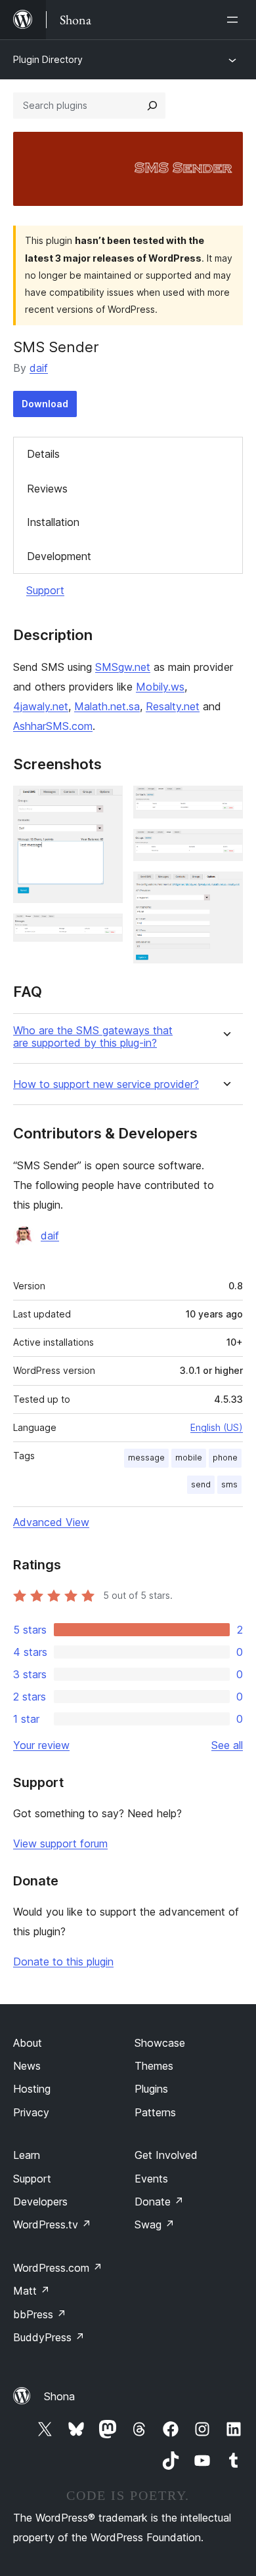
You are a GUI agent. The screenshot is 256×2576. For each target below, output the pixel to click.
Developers (40, 2202)
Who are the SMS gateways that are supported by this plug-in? (93, 1037)
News (27, 2066)
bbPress (40, 2314)
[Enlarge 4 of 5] (225, 847)
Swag (155, 2224)
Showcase (160, 2043)
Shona (59, 2396)
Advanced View (51, 1522)
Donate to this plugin (63, 1962)
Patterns (155, 2112)
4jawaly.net (41, 706)
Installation (53, 522)
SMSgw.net (123, 667)
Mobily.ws (160, 687)
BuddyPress (49, 2337)
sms (229, 1484)
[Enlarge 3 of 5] (225, 803)
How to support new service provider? (106, 1084)
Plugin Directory (48, 59)
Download (45, 404)
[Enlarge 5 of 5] (225, 889)
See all (227, 1745)
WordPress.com (58, 2268)
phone (225, 1458)
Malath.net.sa (107, 706)
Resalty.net (173, 706)
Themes (154, 2066)
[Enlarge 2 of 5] (105, 931)
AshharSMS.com (53, 726)
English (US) (217, 1427)
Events (151, 2179)
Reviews (47, 489)
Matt (32, 2291)
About (28, 2043)
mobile (189, 1458)
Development (59, 556)
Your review (41, 1745)
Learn (27, 2155)
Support (45, 590)
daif (39, 368)
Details (43, 454)
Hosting (32, 2089)
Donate (159, 2202)
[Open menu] (235, 20)
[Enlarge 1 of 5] (105, 803)
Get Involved (166, 2155)
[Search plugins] (152, 106)
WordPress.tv (52, 2224)
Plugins (151, 2089)
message (146, 1458)
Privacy (31, 2112)
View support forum (60, 1843)
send (201, 1484)
